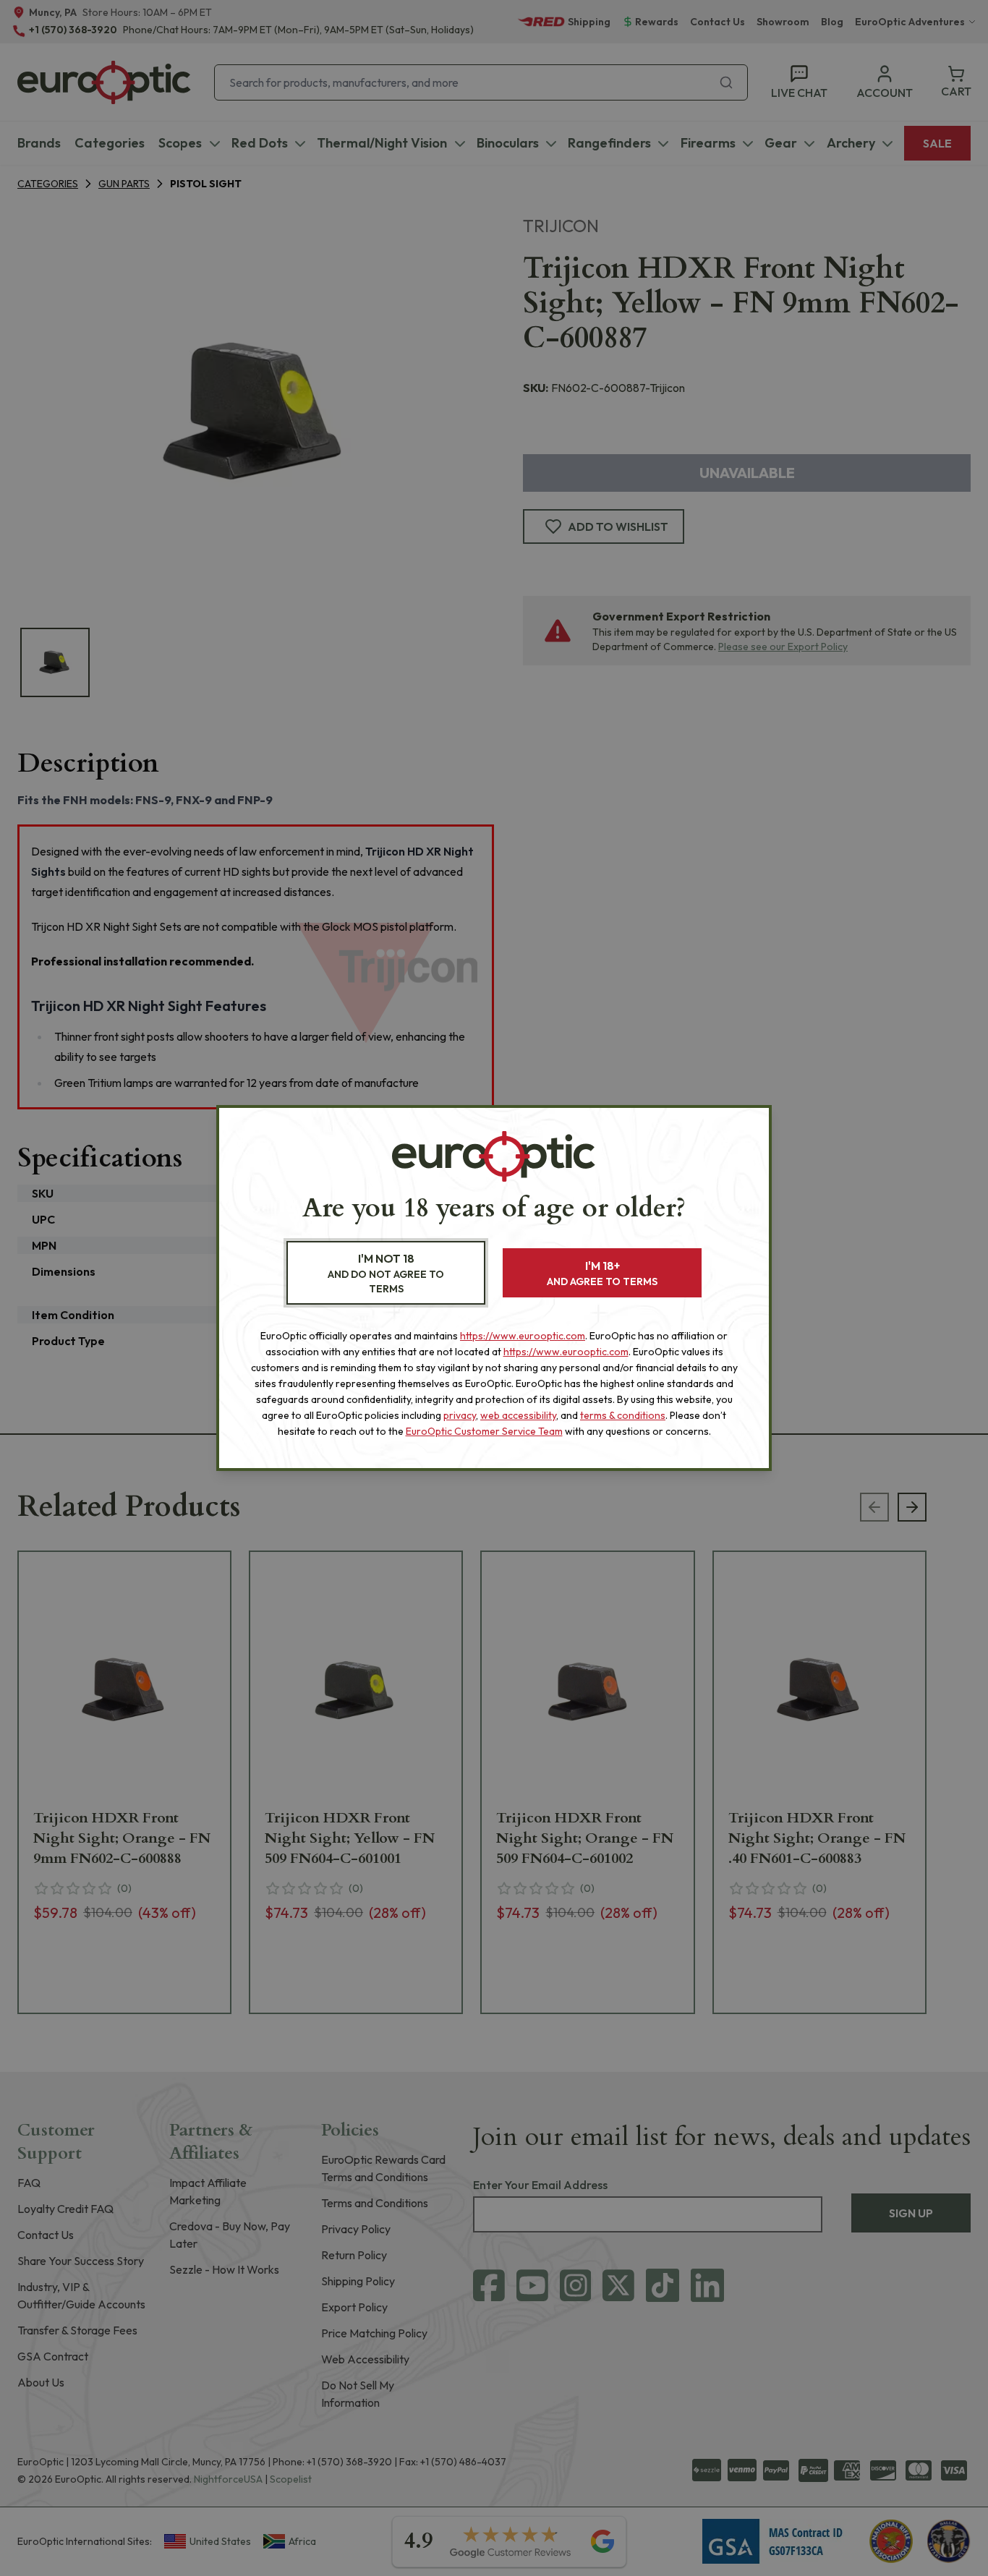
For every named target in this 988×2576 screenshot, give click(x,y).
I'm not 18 (386, 1273)
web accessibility (518, 1415)
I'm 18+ (602, 1273)
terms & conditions (623, 1415)
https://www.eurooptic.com (523, 1336)
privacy (460, 1415)
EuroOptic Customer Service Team (484, 1431)
